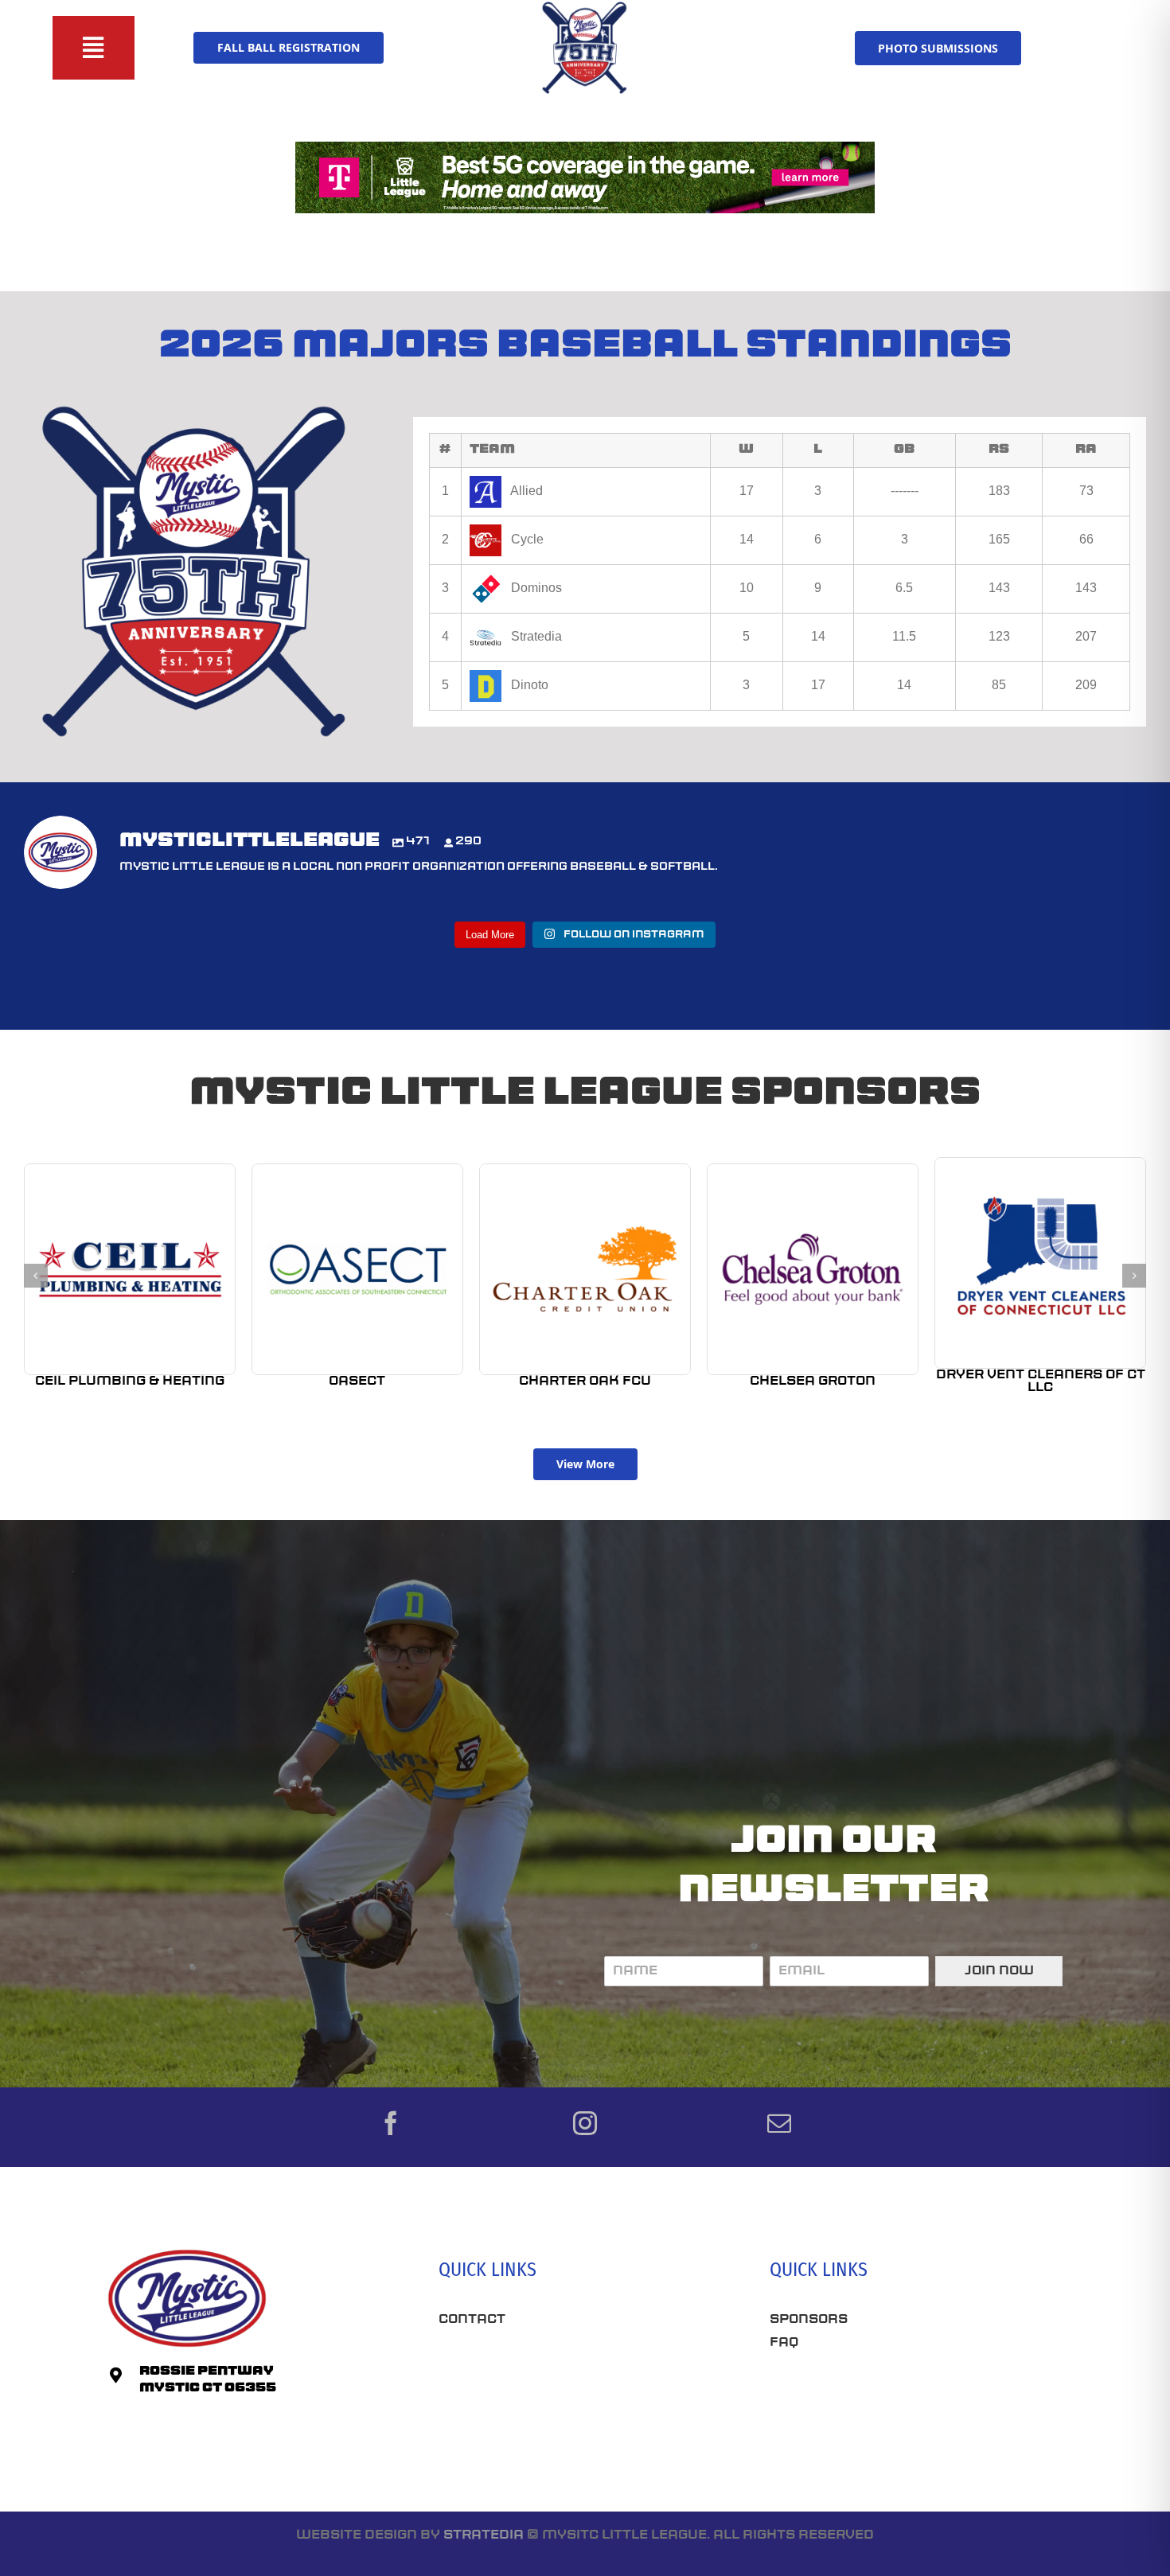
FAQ (784, 2343)
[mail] (779, 2123)
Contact (472, 2320)
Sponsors (809, 2320)
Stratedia (484, 2535)
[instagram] (585, 2123)
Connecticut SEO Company (874, 2399)
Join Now (999, 1971)
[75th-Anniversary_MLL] (585, 6)
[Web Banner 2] (585, 148)
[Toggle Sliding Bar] (94, 48)
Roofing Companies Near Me (550, 2424)
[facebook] (391, 2123)
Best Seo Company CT (522, 2368)
